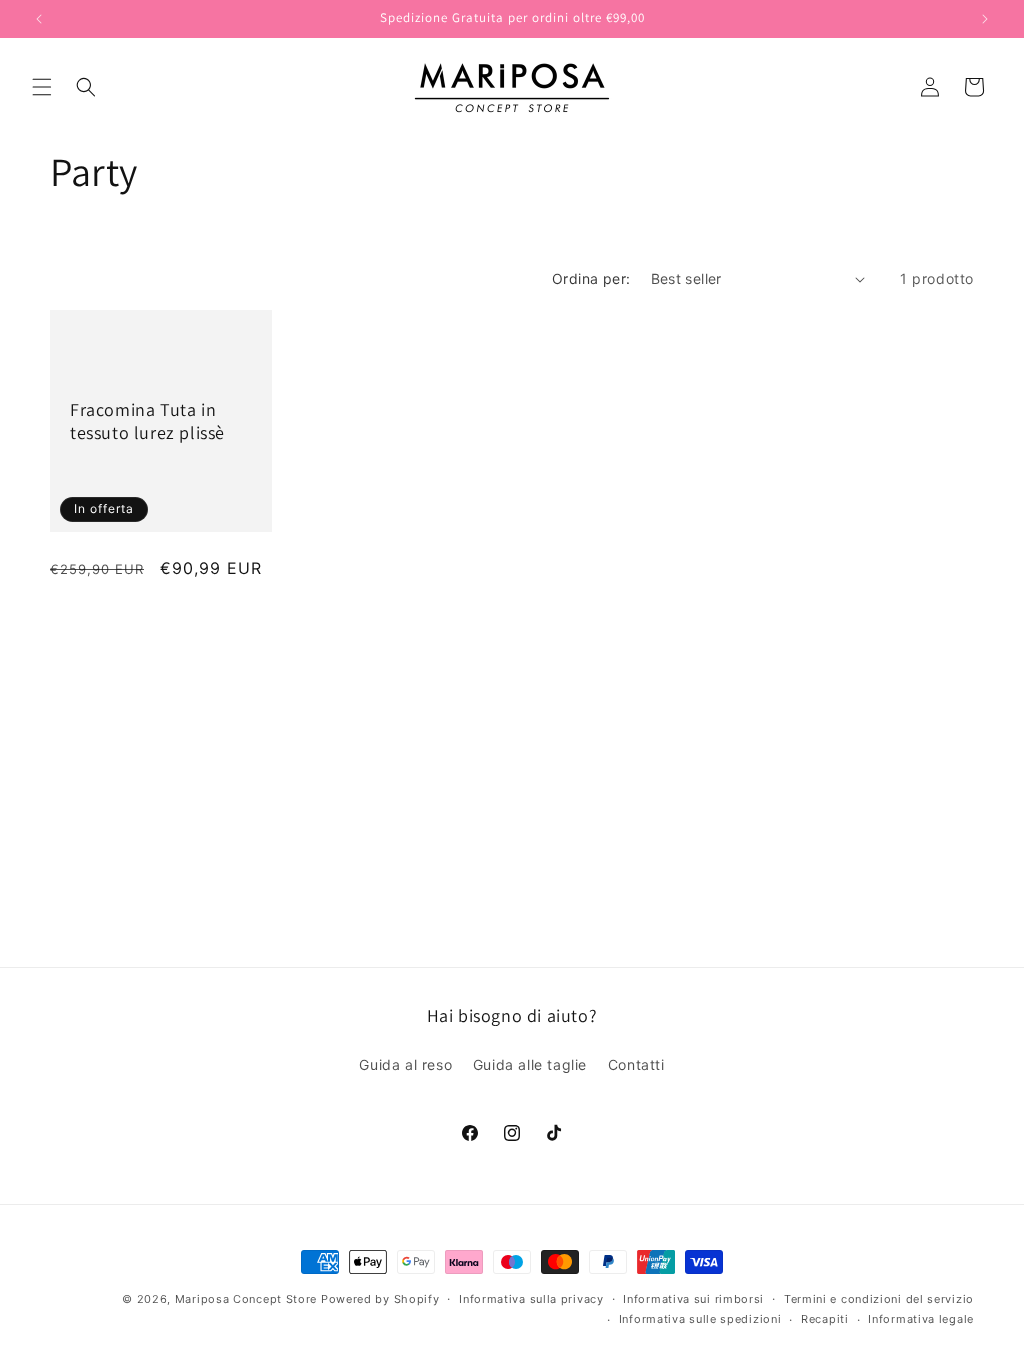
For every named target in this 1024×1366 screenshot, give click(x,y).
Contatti (636, 1064)
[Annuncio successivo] (985, 19)
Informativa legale (921, 1319)
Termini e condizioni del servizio (879, 1299)
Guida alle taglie (530, 1064)
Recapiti (825, 1319)
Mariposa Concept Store (246, 1299)
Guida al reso (405, 1064)
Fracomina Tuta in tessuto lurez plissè (147, 421)
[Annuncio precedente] (39, 19)
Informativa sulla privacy (531, 1299)
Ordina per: (591, 278)
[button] (42, 87)
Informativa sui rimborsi (693, 1299)
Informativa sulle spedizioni (700, 1319)
